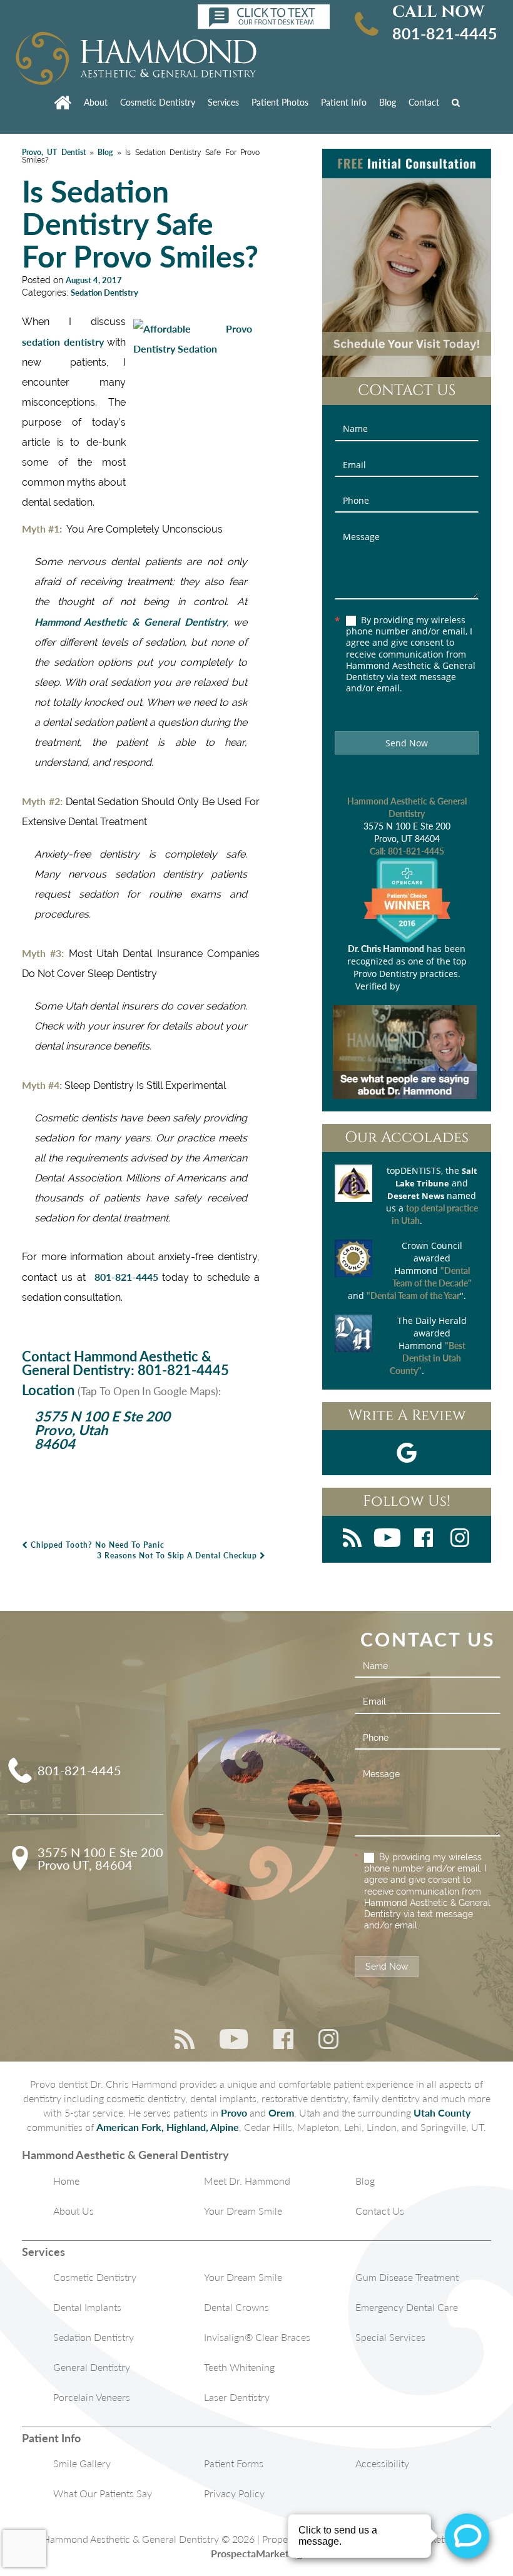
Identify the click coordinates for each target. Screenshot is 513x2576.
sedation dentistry (63, 342)
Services (223, 102)
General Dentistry (92, 2367)
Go (459, 102)
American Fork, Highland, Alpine (168, 2127)
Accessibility (382, 2463)
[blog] (352, 1539)
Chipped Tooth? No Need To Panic (96, 1545)
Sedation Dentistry (104, 293)
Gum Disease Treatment (407, 2277)
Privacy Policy (234, 2493)
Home (66, 2181)
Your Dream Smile (243, 2211)
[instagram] (460, 1539)
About (96, 102)
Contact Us (380, 2211)
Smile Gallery (82, 2463)
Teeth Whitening (239, 2367)
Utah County (442, 2112)
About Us (74, 2211)
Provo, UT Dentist (54, 152)
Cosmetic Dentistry (158, 102)
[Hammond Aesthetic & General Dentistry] (136, 59)
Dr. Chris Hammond (386, 949)
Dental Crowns (236, 2307)
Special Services (390, 2337)
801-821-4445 (445, 33)
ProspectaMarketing (256, 2553)
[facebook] (424, 1539)
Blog (388, 102)
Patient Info (344, 102)
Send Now (407, 743)
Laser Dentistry (237, 2397)
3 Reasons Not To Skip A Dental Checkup (178, 1556)
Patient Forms (234, 2463)
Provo (234, 2112)
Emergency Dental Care (407, 2307)
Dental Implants (87, 2307)
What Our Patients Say (103, 2493)
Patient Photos (280, 102)
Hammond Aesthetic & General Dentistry (130, 622)
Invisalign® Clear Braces (257, 2337)
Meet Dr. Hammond (247, 2181)
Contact (424, 102)
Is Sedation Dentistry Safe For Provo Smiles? (140, 223)
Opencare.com (430, 986)
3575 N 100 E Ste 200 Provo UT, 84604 (100, 1858)
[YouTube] (387, 1539)
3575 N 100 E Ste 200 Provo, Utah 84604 (102, 1430)
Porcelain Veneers (92, 2397)
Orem (281, 2112)
